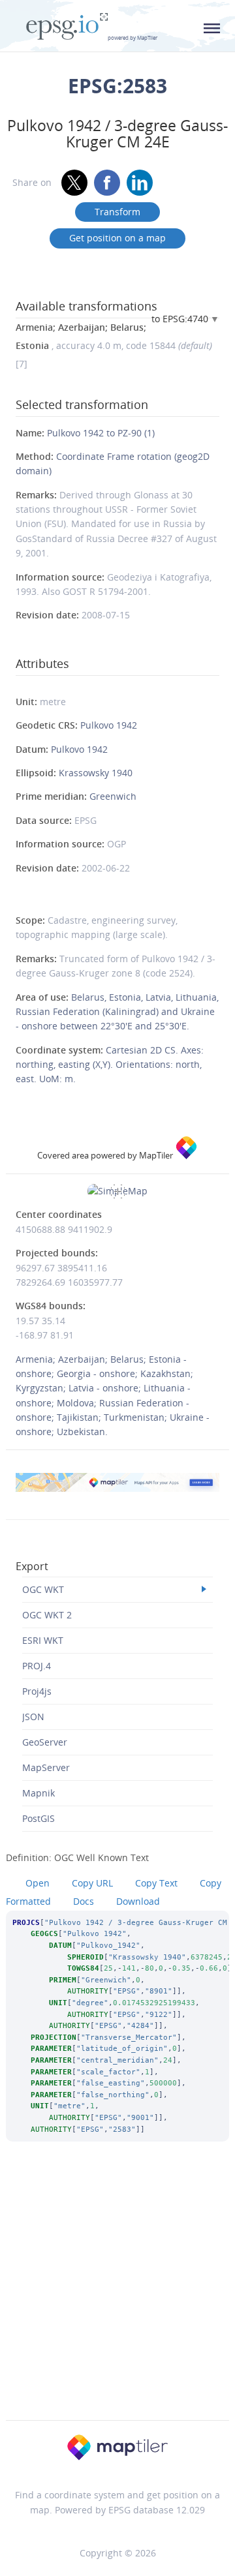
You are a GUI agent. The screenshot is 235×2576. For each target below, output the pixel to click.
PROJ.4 (37, 1666)
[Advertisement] (117, 2298)
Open (38, 1883)
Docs (84, 1901)
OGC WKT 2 (47, 1615)
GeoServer (45, 1742)
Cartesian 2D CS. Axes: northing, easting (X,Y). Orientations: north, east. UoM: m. (110, 1065)
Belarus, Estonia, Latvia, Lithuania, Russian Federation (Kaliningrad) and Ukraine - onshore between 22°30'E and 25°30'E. (117, 1012)
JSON (33, 1717)
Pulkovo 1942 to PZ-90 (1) (101, 433)
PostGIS (39, 1818)
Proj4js (37, 1691)
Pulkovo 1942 (109, 725)
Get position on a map (117, 238)
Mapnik (39, 1793)
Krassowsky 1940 (96, 773)
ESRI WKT (43, 1640)
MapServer (46, 1767)
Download (138, 1901)
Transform (117, 212)
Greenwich (113, 796)
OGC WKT (43, 1589)
